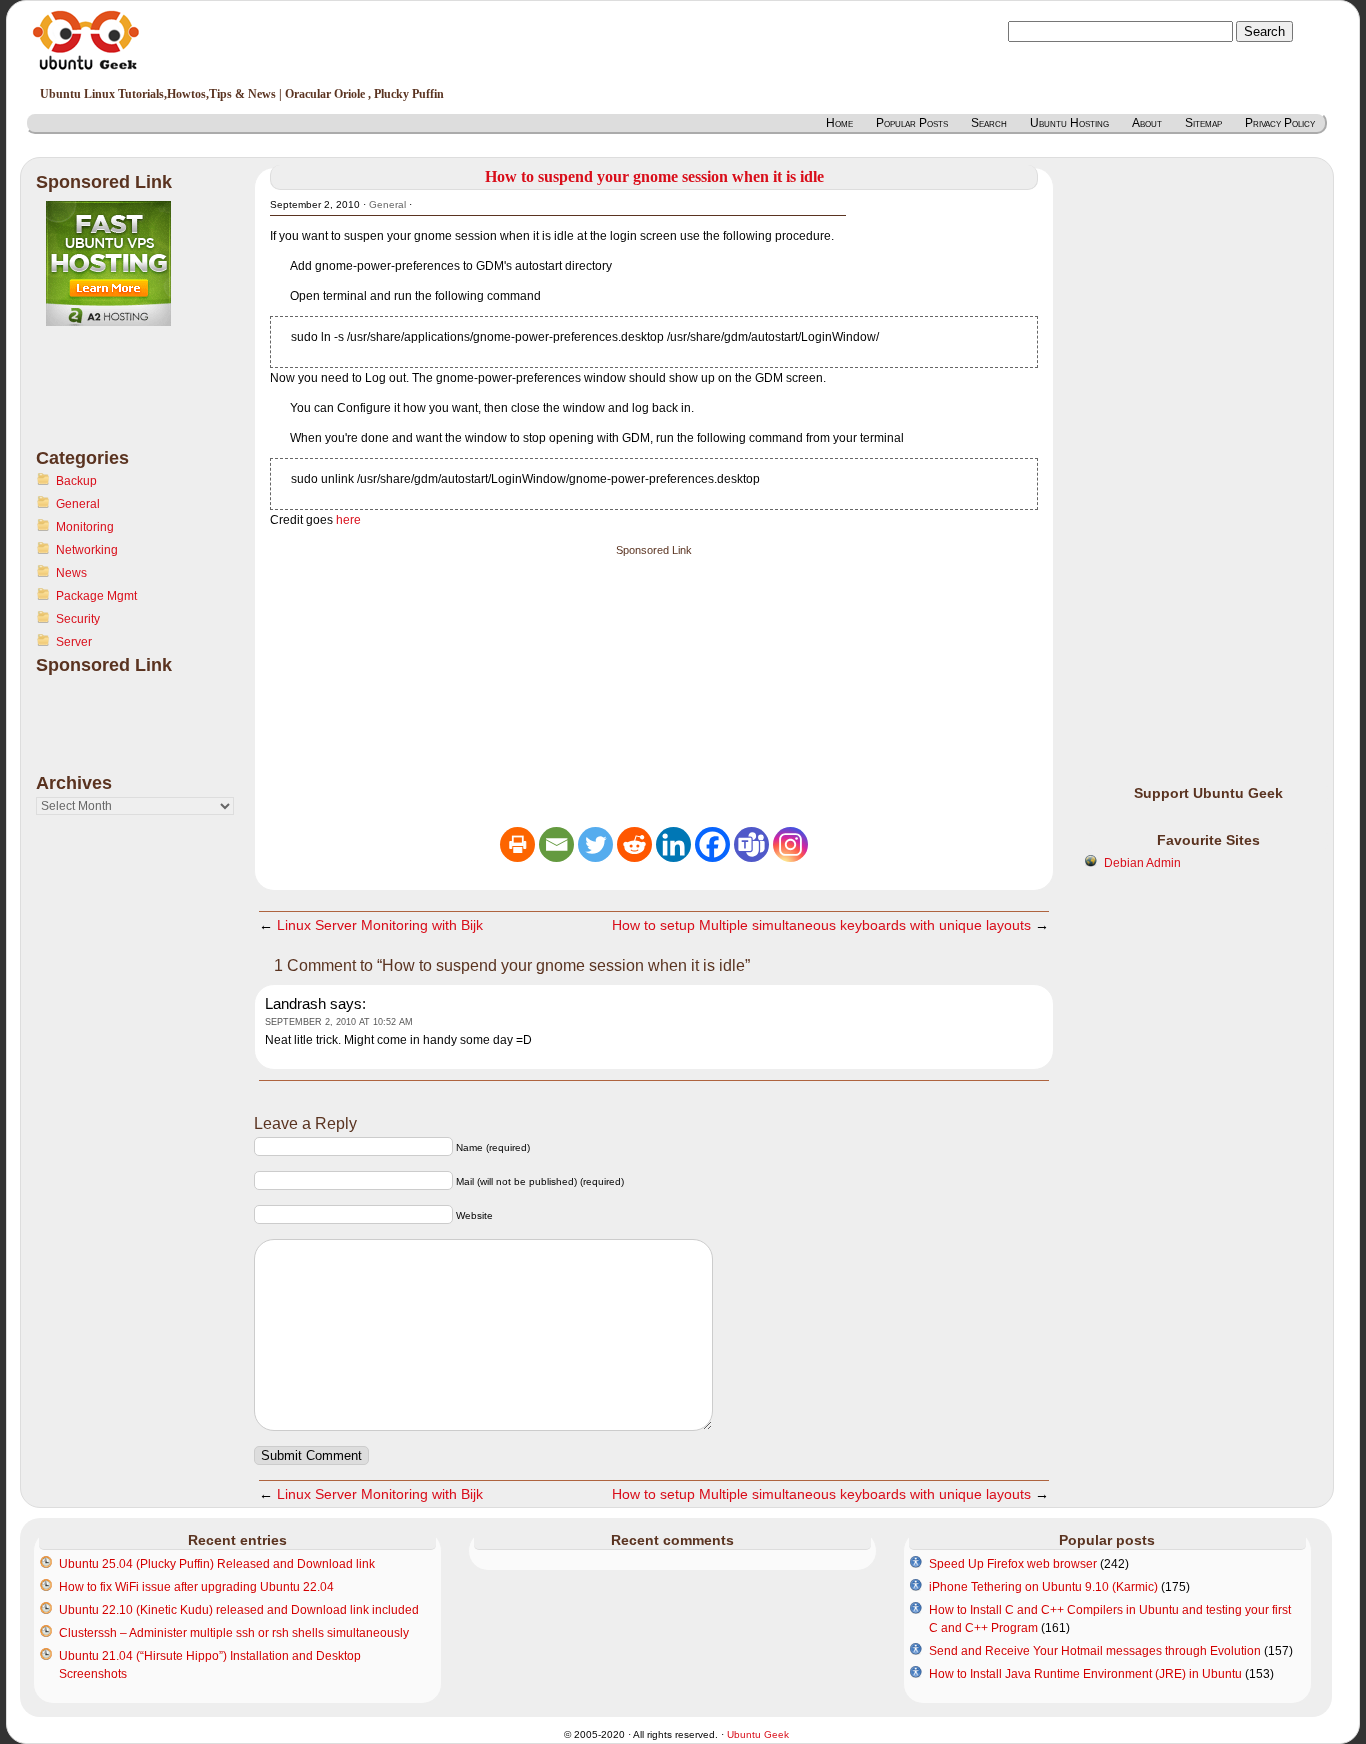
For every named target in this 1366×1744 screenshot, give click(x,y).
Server (74, 642)
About (1147, 123)
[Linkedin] (673, 844)
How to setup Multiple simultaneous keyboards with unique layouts (821, 925)
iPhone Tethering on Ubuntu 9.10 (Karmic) (1043, 1587)
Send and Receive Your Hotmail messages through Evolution (1095, 1651)
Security (78, 619)
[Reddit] (634, 844)
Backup (76, 481)
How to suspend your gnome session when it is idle (654, 176)
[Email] (556, 844)
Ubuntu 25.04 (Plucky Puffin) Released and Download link (217, 1564)
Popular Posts (912, 123)
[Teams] (751, 844)
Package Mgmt (96, 596)
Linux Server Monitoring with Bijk (380, 925)
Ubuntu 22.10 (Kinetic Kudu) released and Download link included (239, 1610)
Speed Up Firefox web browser (1013, 1564)
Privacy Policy (1280, 123)
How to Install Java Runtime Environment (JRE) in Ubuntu (1085, 1674)
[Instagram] (790, 844)
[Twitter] (595, 844)
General (78, 504)
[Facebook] (712, 844)
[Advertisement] (116, 399)
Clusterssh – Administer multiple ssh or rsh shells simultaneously (234, 1633)
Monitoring (85, 527)
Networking (87, 550)
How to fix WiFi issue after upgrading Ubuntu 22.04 (196, 1587)
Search (989, 123)
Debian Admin (1142, 863)
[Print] (517, 844)
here (348, 520)
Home (839, 123)
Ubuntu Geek (758, 1734)
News (71, 573)
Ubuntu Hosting (1069, 123)
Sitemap (1203, 123)
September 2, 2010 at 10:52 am (339, 1022)
